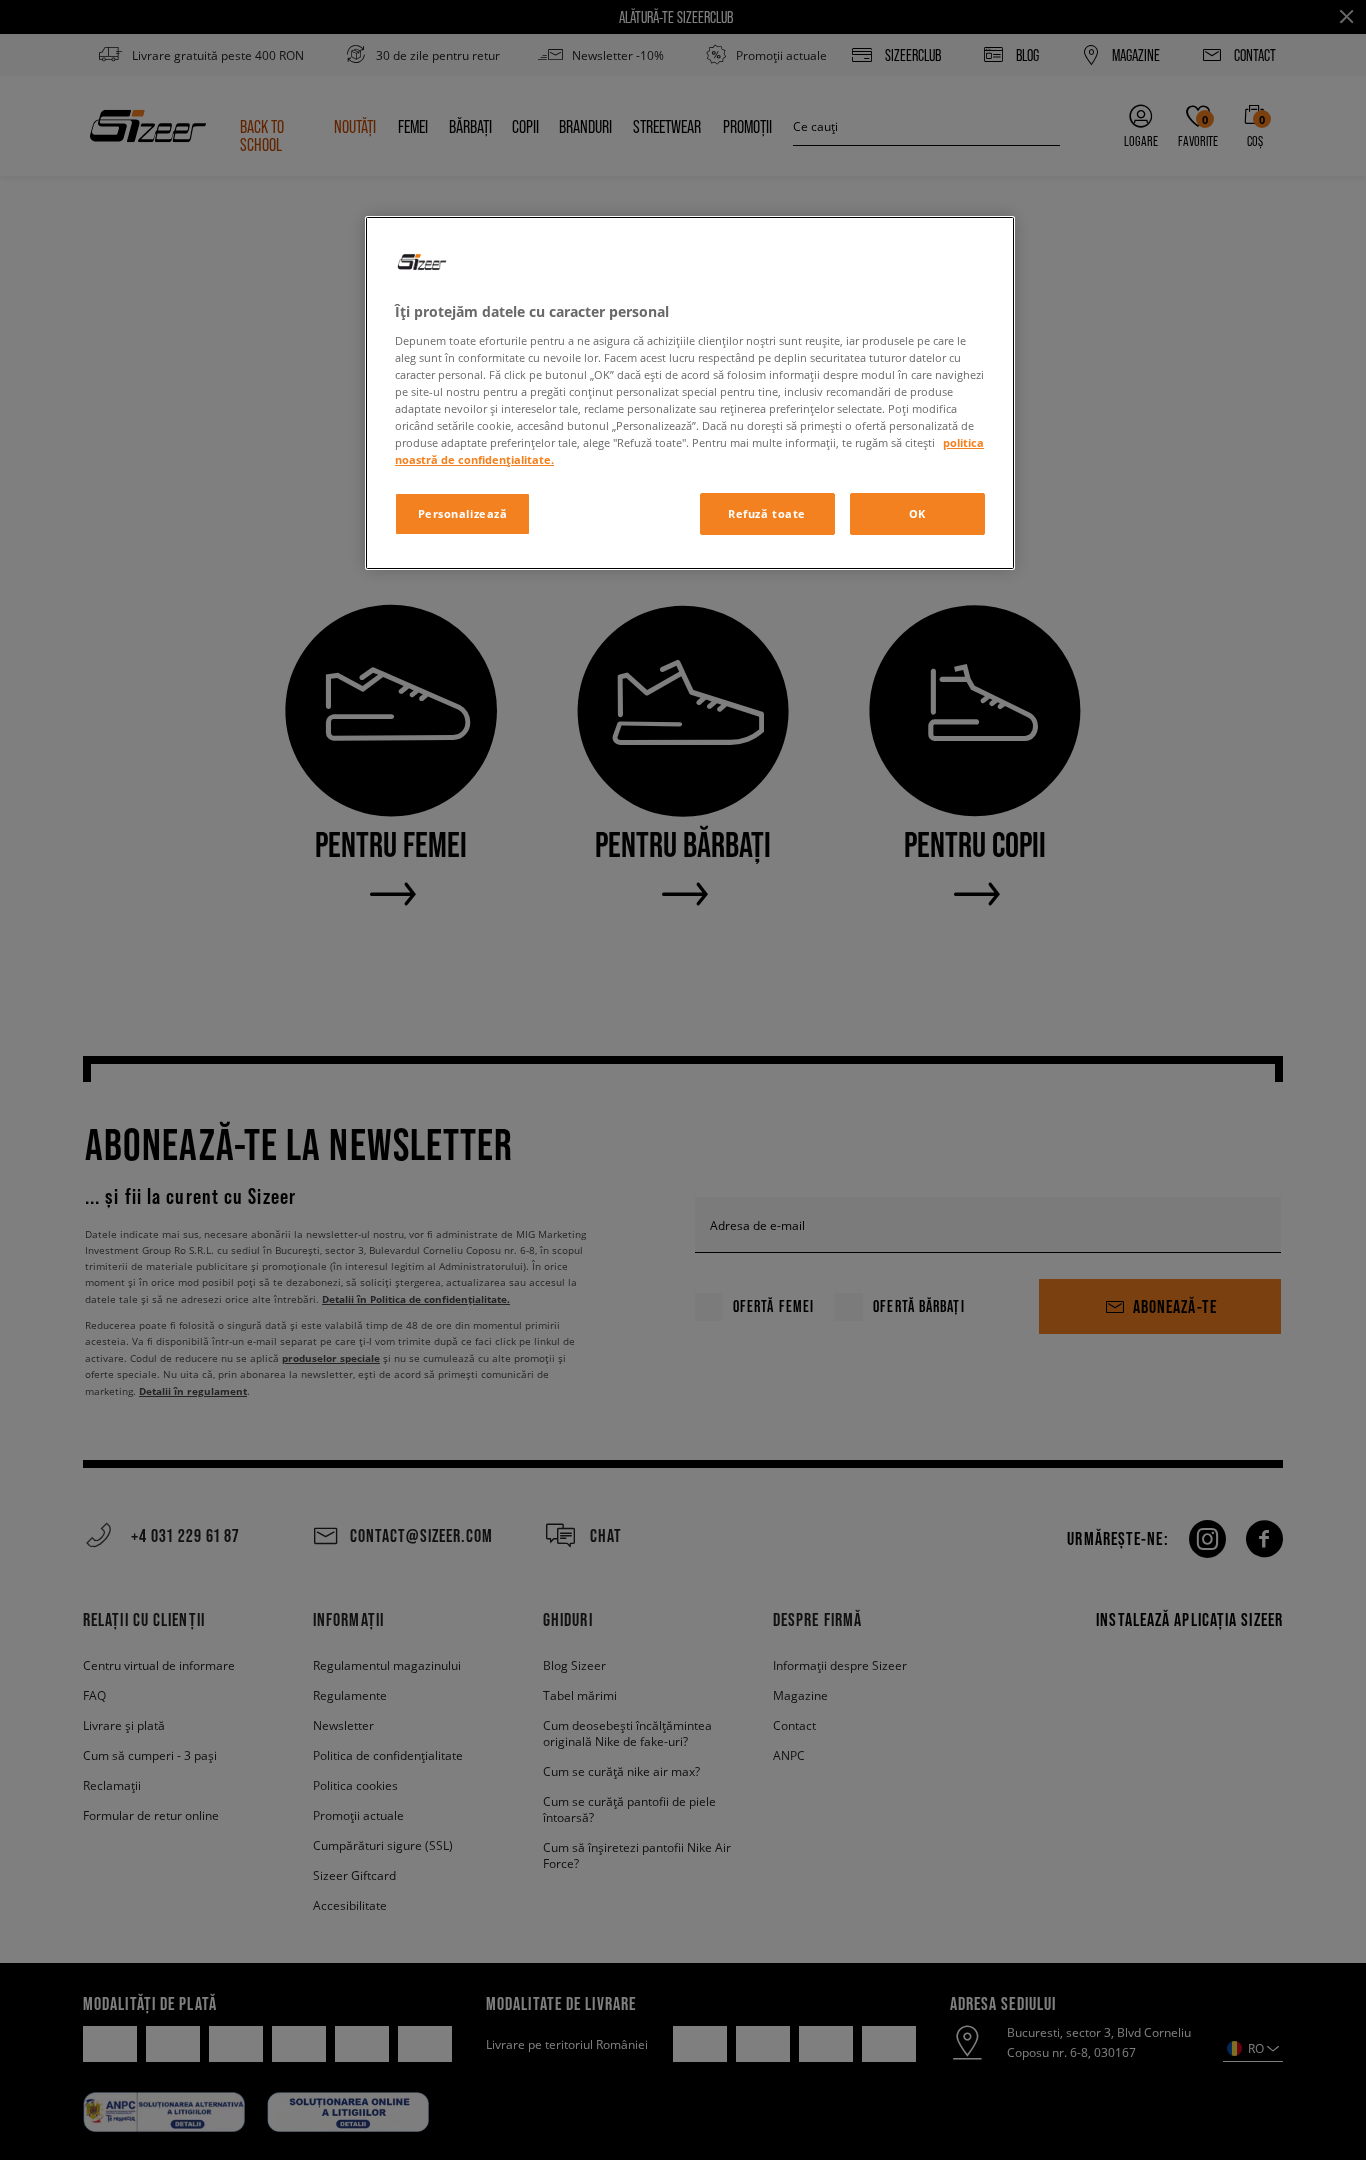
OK (917, 513)
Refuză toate (767, 513)
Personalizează (463, 513)
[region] (690, 393)
